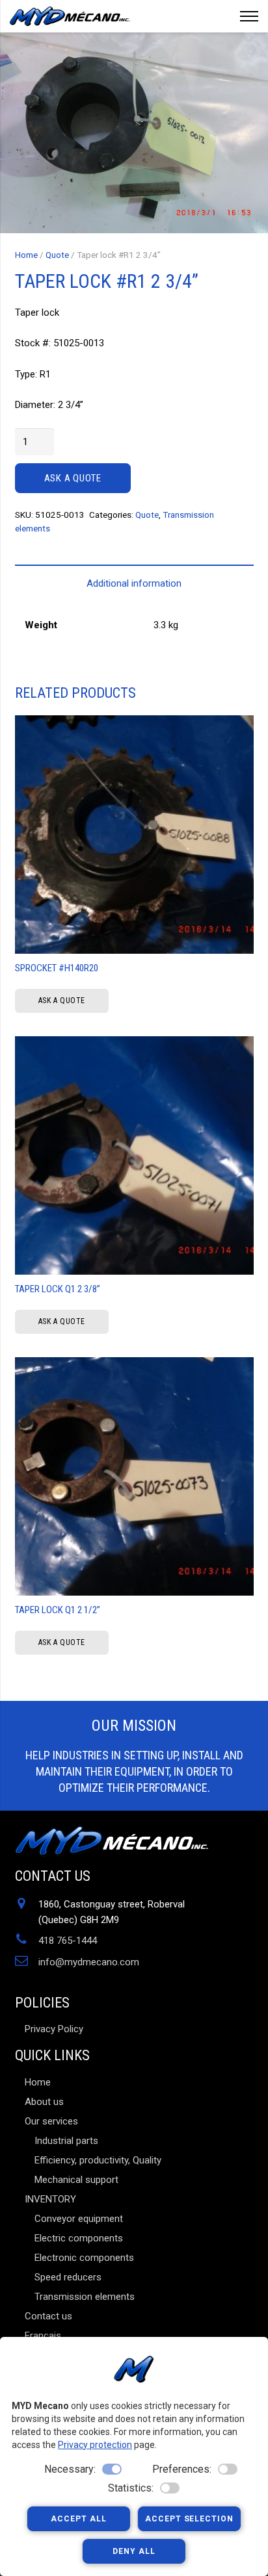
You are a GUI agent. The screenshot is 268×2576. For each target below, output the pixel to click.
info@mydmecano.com (89, 1962)
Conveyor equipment (79, 2219)
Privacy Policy (54, 2029)
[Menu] (249, 16)
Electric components (79, 2238)
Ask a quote (73, 478)
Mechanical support (76, 2180)
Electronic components (84, 2258)
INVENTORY (50, 2199)
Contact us (48, 2316)
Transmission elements (85, 2297)
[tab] (134, 583)
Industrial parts (66, 2141)
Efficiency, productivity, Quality (98, 2160)
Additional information (134, 583)
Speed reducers (68, 2277)
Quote (57, 255)
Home (26, 255)
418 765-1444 (68, 1941)
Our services (51, 2121)
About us (44, 2102)
